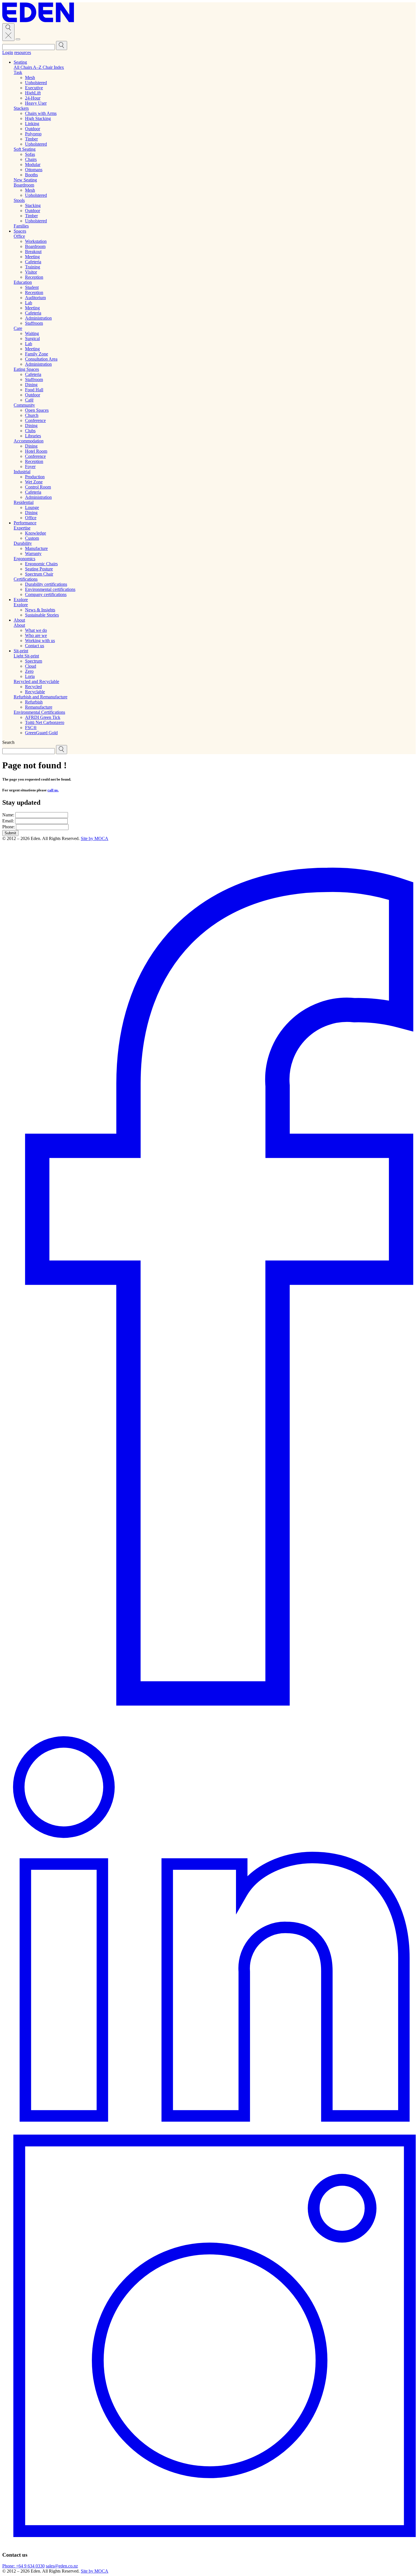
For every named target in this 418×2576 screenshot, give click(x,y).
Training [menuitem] (33, 267)
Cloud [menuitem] (31, 666)
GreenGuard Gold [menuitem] (41, 733)
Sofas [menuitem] (30, 154)
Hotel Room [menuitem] (36, 451)
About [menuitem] (19, 625)
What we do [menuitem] (36, 630)
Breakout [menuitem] (33, 252)
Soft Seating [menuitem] (25, 149)
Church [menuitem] (32, 415)
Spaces (20, 231)
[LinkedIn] (209, 2129)
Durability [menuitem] (23, 543)
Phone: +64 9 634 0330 (23, 2566)
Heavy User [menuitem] (36, 103)
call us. (53, 790)
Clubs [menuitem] (30, 431)
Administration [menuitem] (38, 318)
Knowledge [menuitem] (36, 533)
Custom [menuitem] (32, 538)
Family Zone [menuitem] (37, 354)
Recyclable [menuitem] (35, 692)
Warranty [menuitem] (33, 554)
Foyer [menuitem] (30, 466)
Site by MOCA (95, 838)
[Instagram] (209, 2544)
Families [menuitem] (21, 226)
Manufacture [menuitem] (36, 548)
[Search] (35, 47)
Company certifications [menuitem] (46, 594)
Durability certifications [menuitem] (46, 584)
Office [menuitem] (19, 236)
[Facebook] (209, 1726)
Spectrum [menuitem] (34, 661)
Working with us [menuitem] (40, 641)
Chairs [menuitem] (31, 159)
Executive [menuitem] (34, 88)
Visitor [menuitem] (31, 272)
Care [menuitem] (18, 328)
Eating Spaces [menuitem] (26, 369)
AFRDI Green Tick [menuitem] (43, 717)
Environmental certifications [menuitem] (50, 589)
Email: (8, 821)
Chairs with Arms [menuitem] (41, 113)
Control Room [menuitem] (38, 487)
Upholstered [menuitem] (36, 83)
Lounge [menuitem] (32, 507)
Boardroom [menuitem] (24, 185)
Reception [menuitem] (34, 277)
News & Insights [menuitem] (40, 610)
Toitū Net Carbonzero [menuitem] (45, 722)
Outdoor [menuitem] (33, 129)
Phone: (9, 827)
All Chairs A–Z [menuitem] (28, 67)
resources (23, 52)
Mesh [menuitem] (30, 77)
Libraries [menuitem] (33, 436)
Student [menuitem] (32, 287)
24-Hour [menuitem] (33, 98)
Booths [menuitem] (31, 175)
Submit (10, 833)
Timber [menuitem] (31, 139)
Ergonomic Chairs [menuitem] (41, 564)
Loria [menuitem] (30, 676)
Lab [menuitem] (29, 303)
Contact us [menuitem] (35, 646)
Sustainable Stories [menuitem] (42, 615)
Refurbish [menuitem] (34, 702)
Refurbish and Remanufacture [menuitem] (41, 697)
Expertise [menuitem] (22, 528)
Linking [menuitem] (32, 124)
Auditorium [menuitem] (35, 298)
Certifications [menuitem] (26, 579)
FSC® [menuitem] (31, 728)
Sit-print (21, 651)
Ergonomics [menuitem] (24, 559)
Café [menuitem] (29, 400)
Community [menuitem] (24, 405)
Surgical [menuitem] (32, 339)
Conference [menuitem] (35, 420)
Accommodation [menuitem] (29, 441)
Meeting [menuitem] (32, 257)
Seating (20, 62)
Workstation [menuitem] (36, 241)
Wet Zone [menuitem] (34, 482)
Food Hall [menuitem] (34, 390)
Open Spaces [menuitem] (37, 410)
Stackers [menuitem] (21, 108)
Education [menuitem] (23, 282)
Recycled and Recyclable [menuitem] (36, 681)
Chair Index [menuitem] (53, 67)
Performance (25, 523)
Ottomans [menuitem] (34, 170)
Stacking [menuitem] (33, 205)
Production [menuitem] (35, 477)
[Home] (38, 21)
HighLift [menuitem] (33, 93)
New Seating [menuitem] (25, 180)
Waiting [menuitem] (32, 333)
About (19, 620)
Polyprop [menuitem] (33, 134)
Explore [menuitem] (21, 605)
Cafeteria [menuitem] (33, 262)
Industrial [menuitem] (22, 472)
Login (8, 52)
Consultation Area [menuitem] (41, 359)
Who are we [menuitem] (36, 635)
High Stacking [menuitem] (38, 118)
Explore (21, 600)
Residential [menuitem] (24, 502)
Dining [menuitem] (31, 385)
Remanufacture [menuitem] (39, 707)
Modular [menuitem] (33, 165)
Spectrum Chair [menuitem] (39, 574)
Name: (8, 815)
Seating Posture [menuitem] (39, 569)
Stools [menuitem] (19, 200)
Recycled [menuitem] (33, 687)
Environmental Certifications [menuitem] (39, 712)
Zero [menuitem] (29, 671)
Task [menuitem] (18, 72)
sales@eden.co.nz (62, 2566)
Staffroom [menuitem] (34, 323)
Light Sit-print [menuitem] (26, 656)
